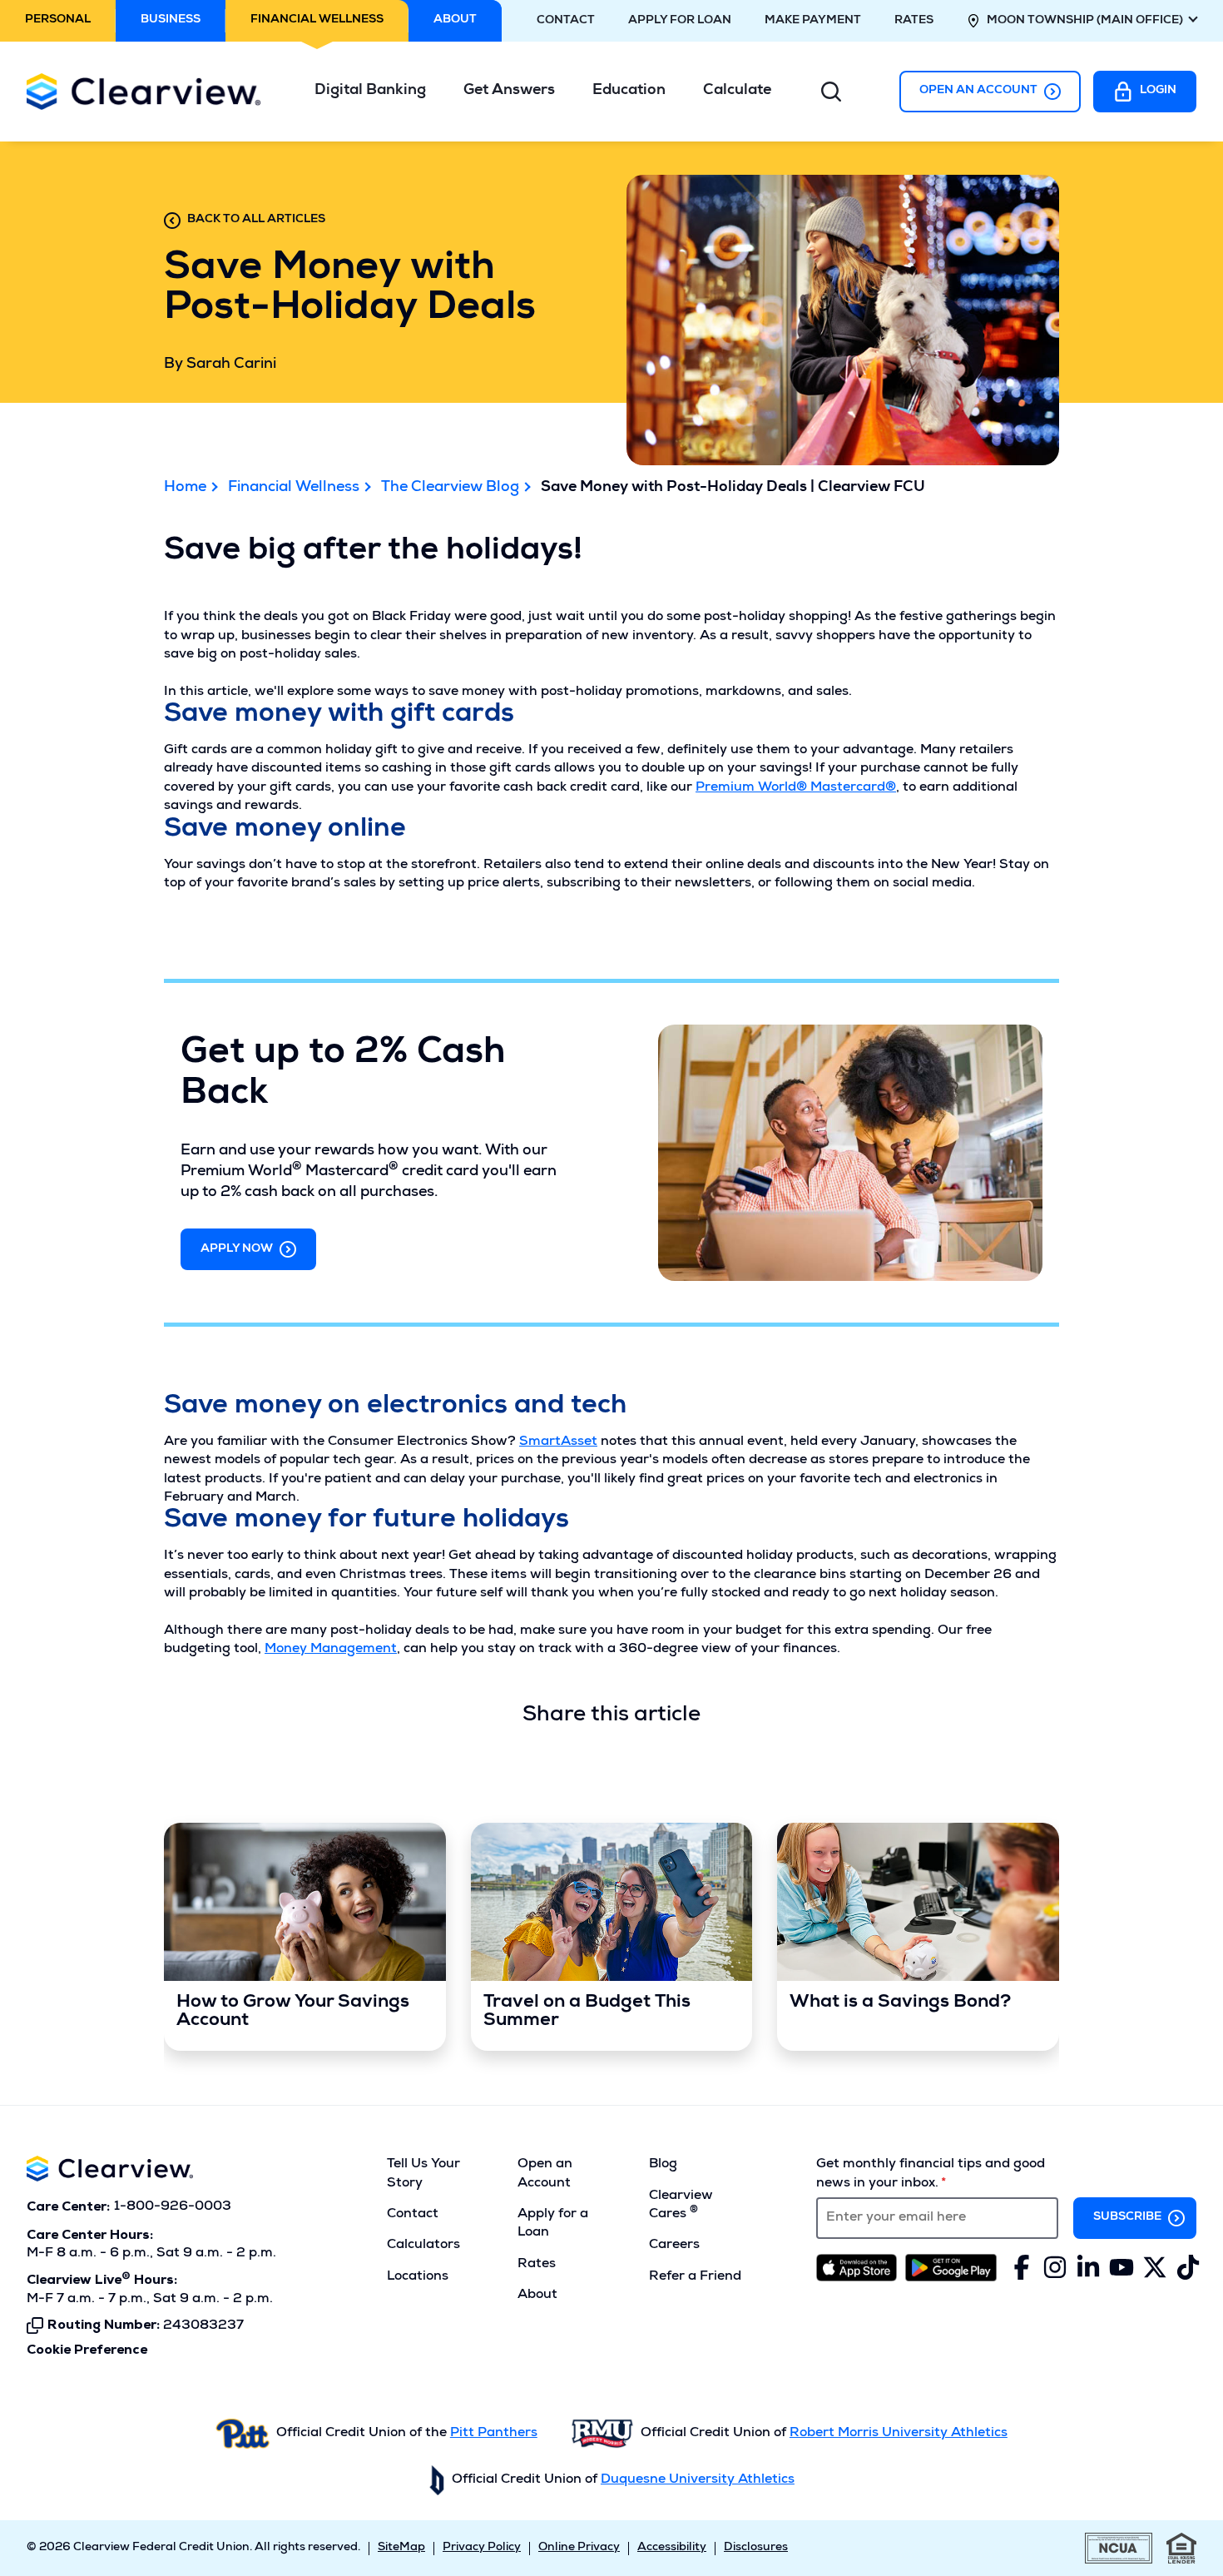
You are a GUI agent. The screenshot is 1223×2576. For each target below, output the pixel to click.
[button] (376, 91)
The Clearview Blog (450, 488)
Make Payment (813, 21)
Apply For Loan (680, 21)
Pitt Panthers (494, 2434)
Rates (914, 21)
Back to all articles (256, 220)
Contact (566, 21)
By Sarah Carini (220, 365)
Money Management (331, 1650)
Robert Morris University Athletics (899, 2434)
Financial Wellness (294, 488)
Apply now (237, 1249)
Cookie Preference (87, 2350)
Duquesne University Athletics (698, 2480)
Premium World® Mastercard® (796, 788)
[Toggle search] (831, 92)
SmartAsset (558, 1442)
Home (185, 488)
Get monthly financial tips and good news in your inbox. (931, 2174)
